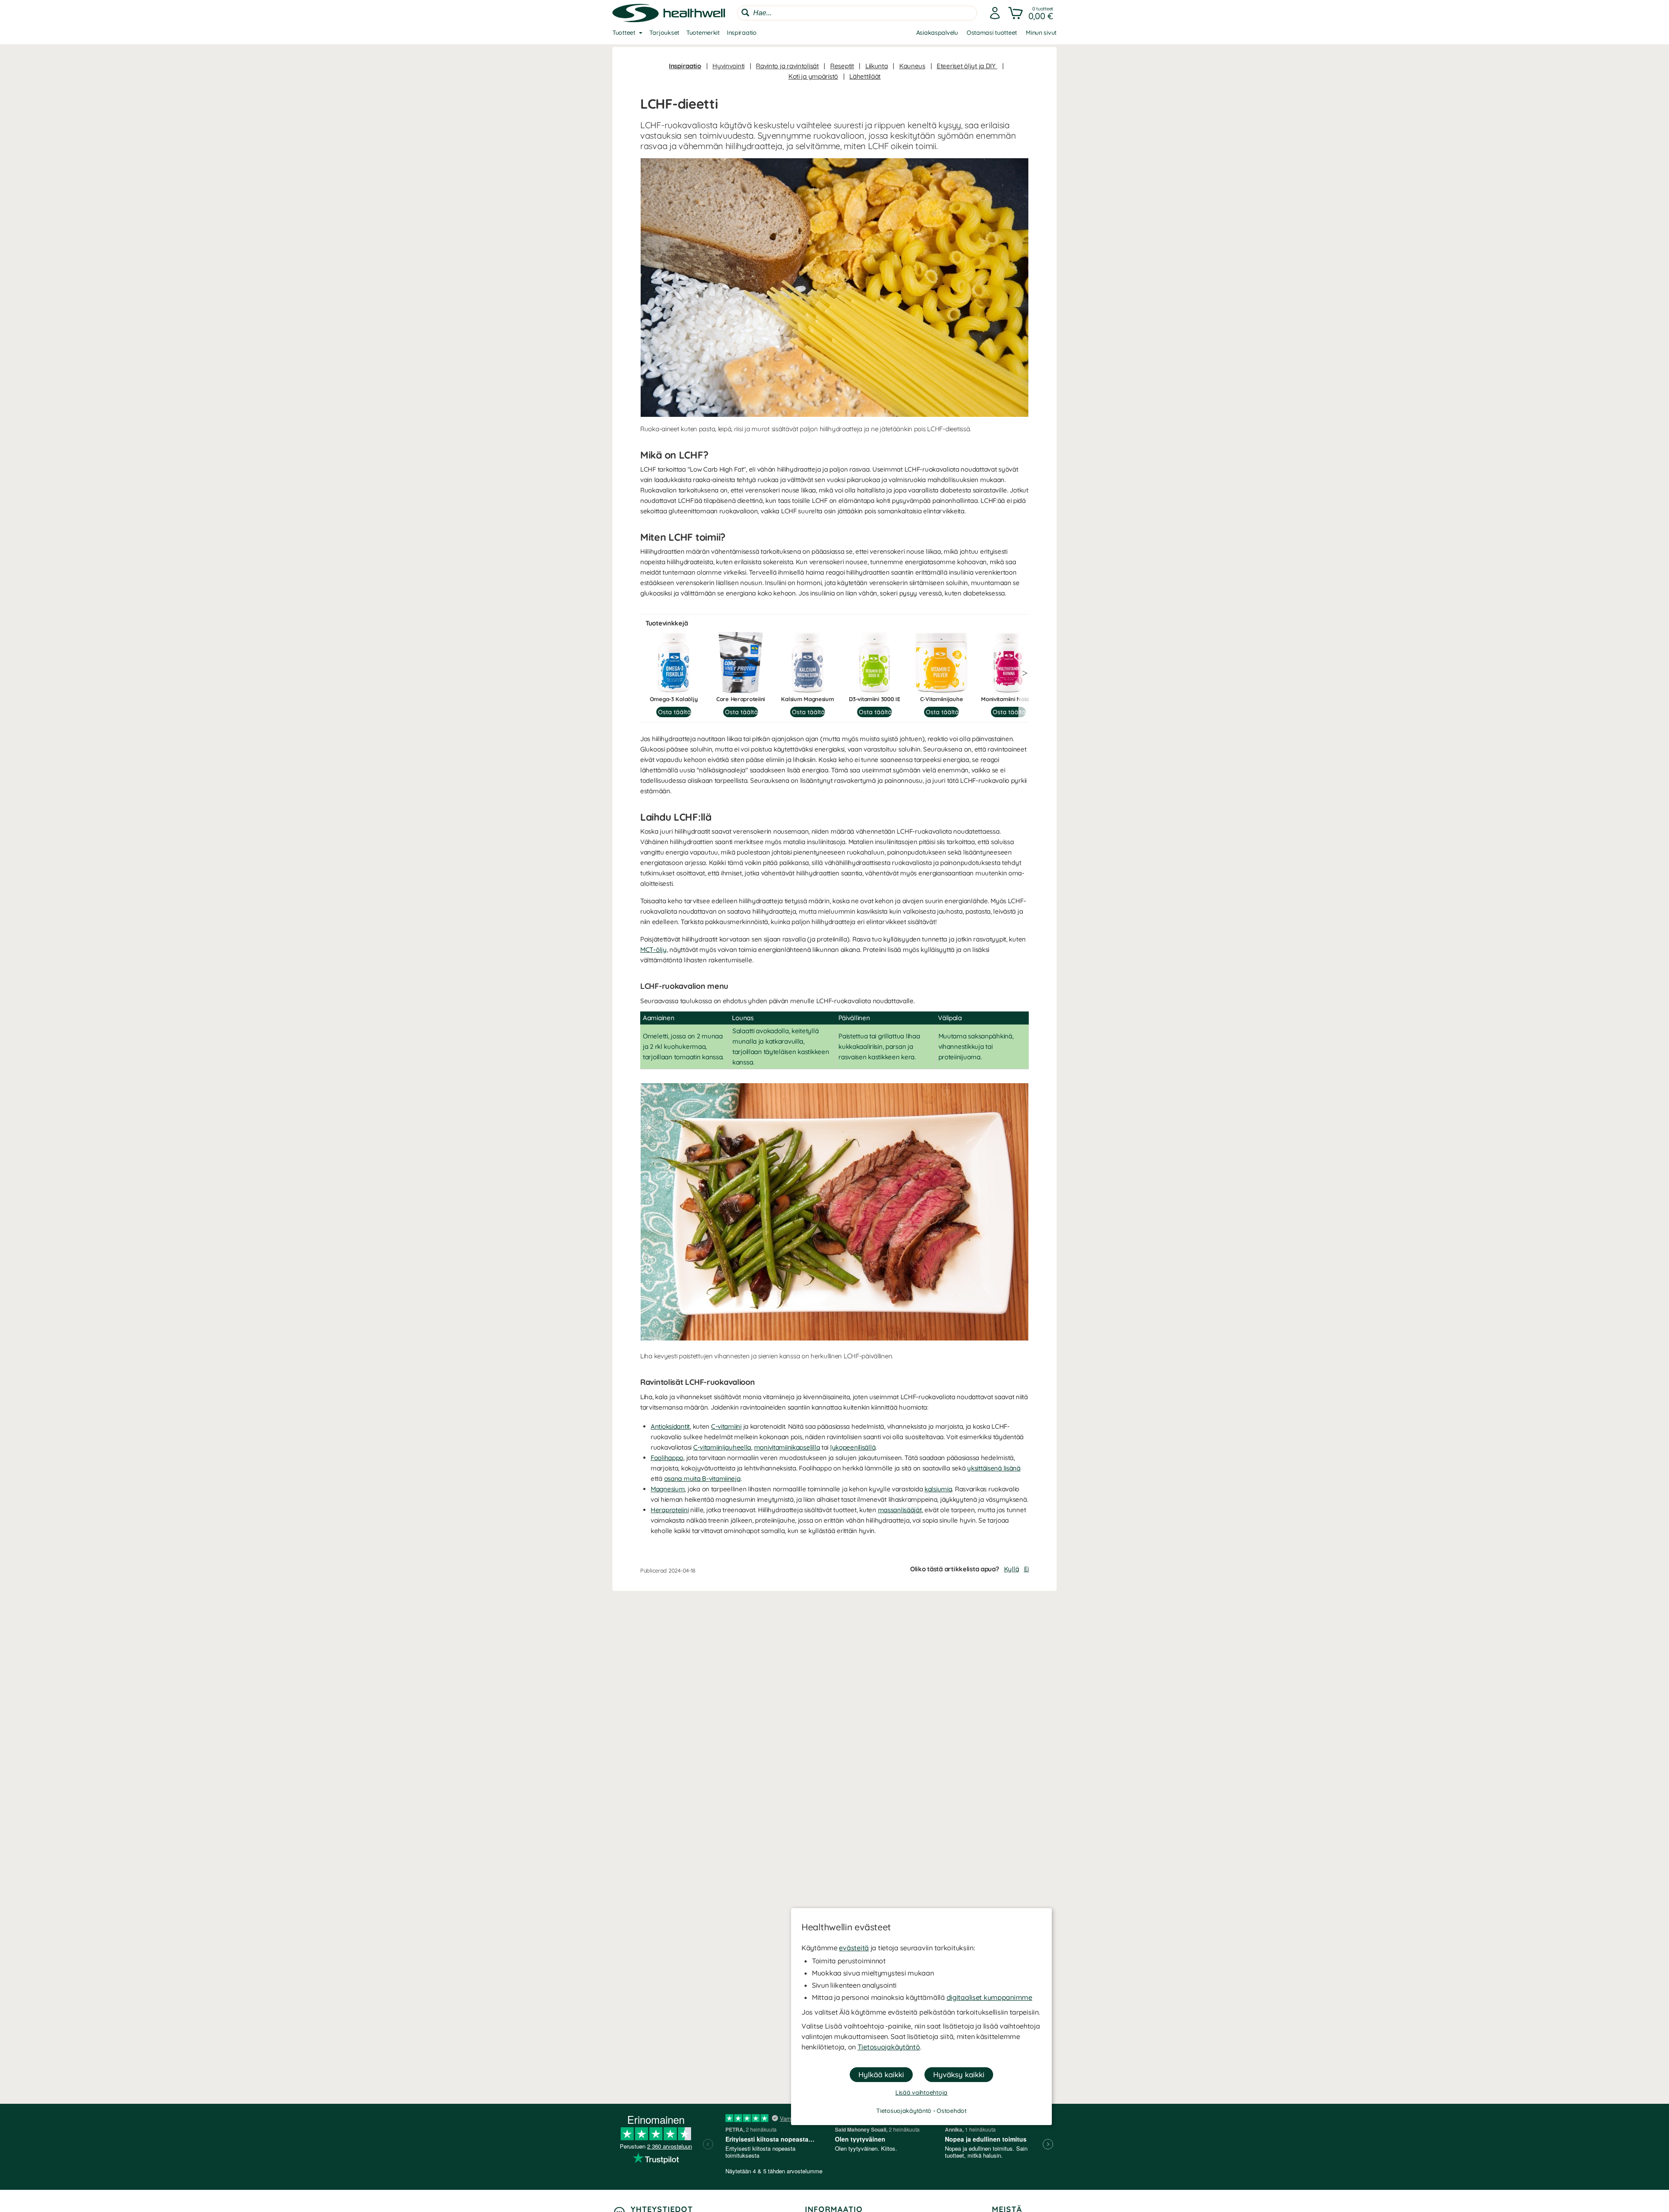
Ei (1026, 1569)
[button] (1032, 13)
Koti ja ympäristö (813, 76)
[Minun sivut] (995, 13)
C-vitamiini (726, 1426)
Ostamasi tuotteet (992, 33)
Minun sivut (1041, 33)
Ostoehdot (951, 2111)
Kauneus (912, 66)
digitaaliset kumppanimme (989, 1997)
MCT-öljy (653, 950)
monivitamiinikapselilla (787, 1447)
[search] (857, 13)
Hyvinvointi (728, 66)
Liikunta (877, 66)
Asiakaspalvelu (937, 33)
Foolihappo (667, 1458)
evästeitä (854, 1948)
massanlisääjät (900, 1510)
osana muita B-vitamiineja (702, 1479)
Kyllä (1012, 1569)
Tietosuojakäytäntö (889, 2047)
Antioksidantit (670, 1426)
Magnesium (668, 1489)
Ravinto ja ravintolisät (787, 66)
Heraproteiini (670, 1510)
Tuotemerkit (703, 33)
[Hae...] (745, 13)
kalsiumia (938, 1489)
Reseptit (842, 66)
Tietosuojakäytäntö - (906, 2111)
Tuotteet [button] (624, 33)
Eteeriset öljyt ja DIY (967, 66)
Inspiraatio (742, 33)
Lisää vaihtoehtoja (921, 2092)
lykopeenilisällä (853, 1447)
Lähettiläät (865, 76)
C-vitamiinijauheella (722, 1447)
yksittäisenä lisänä (994, 1468)
